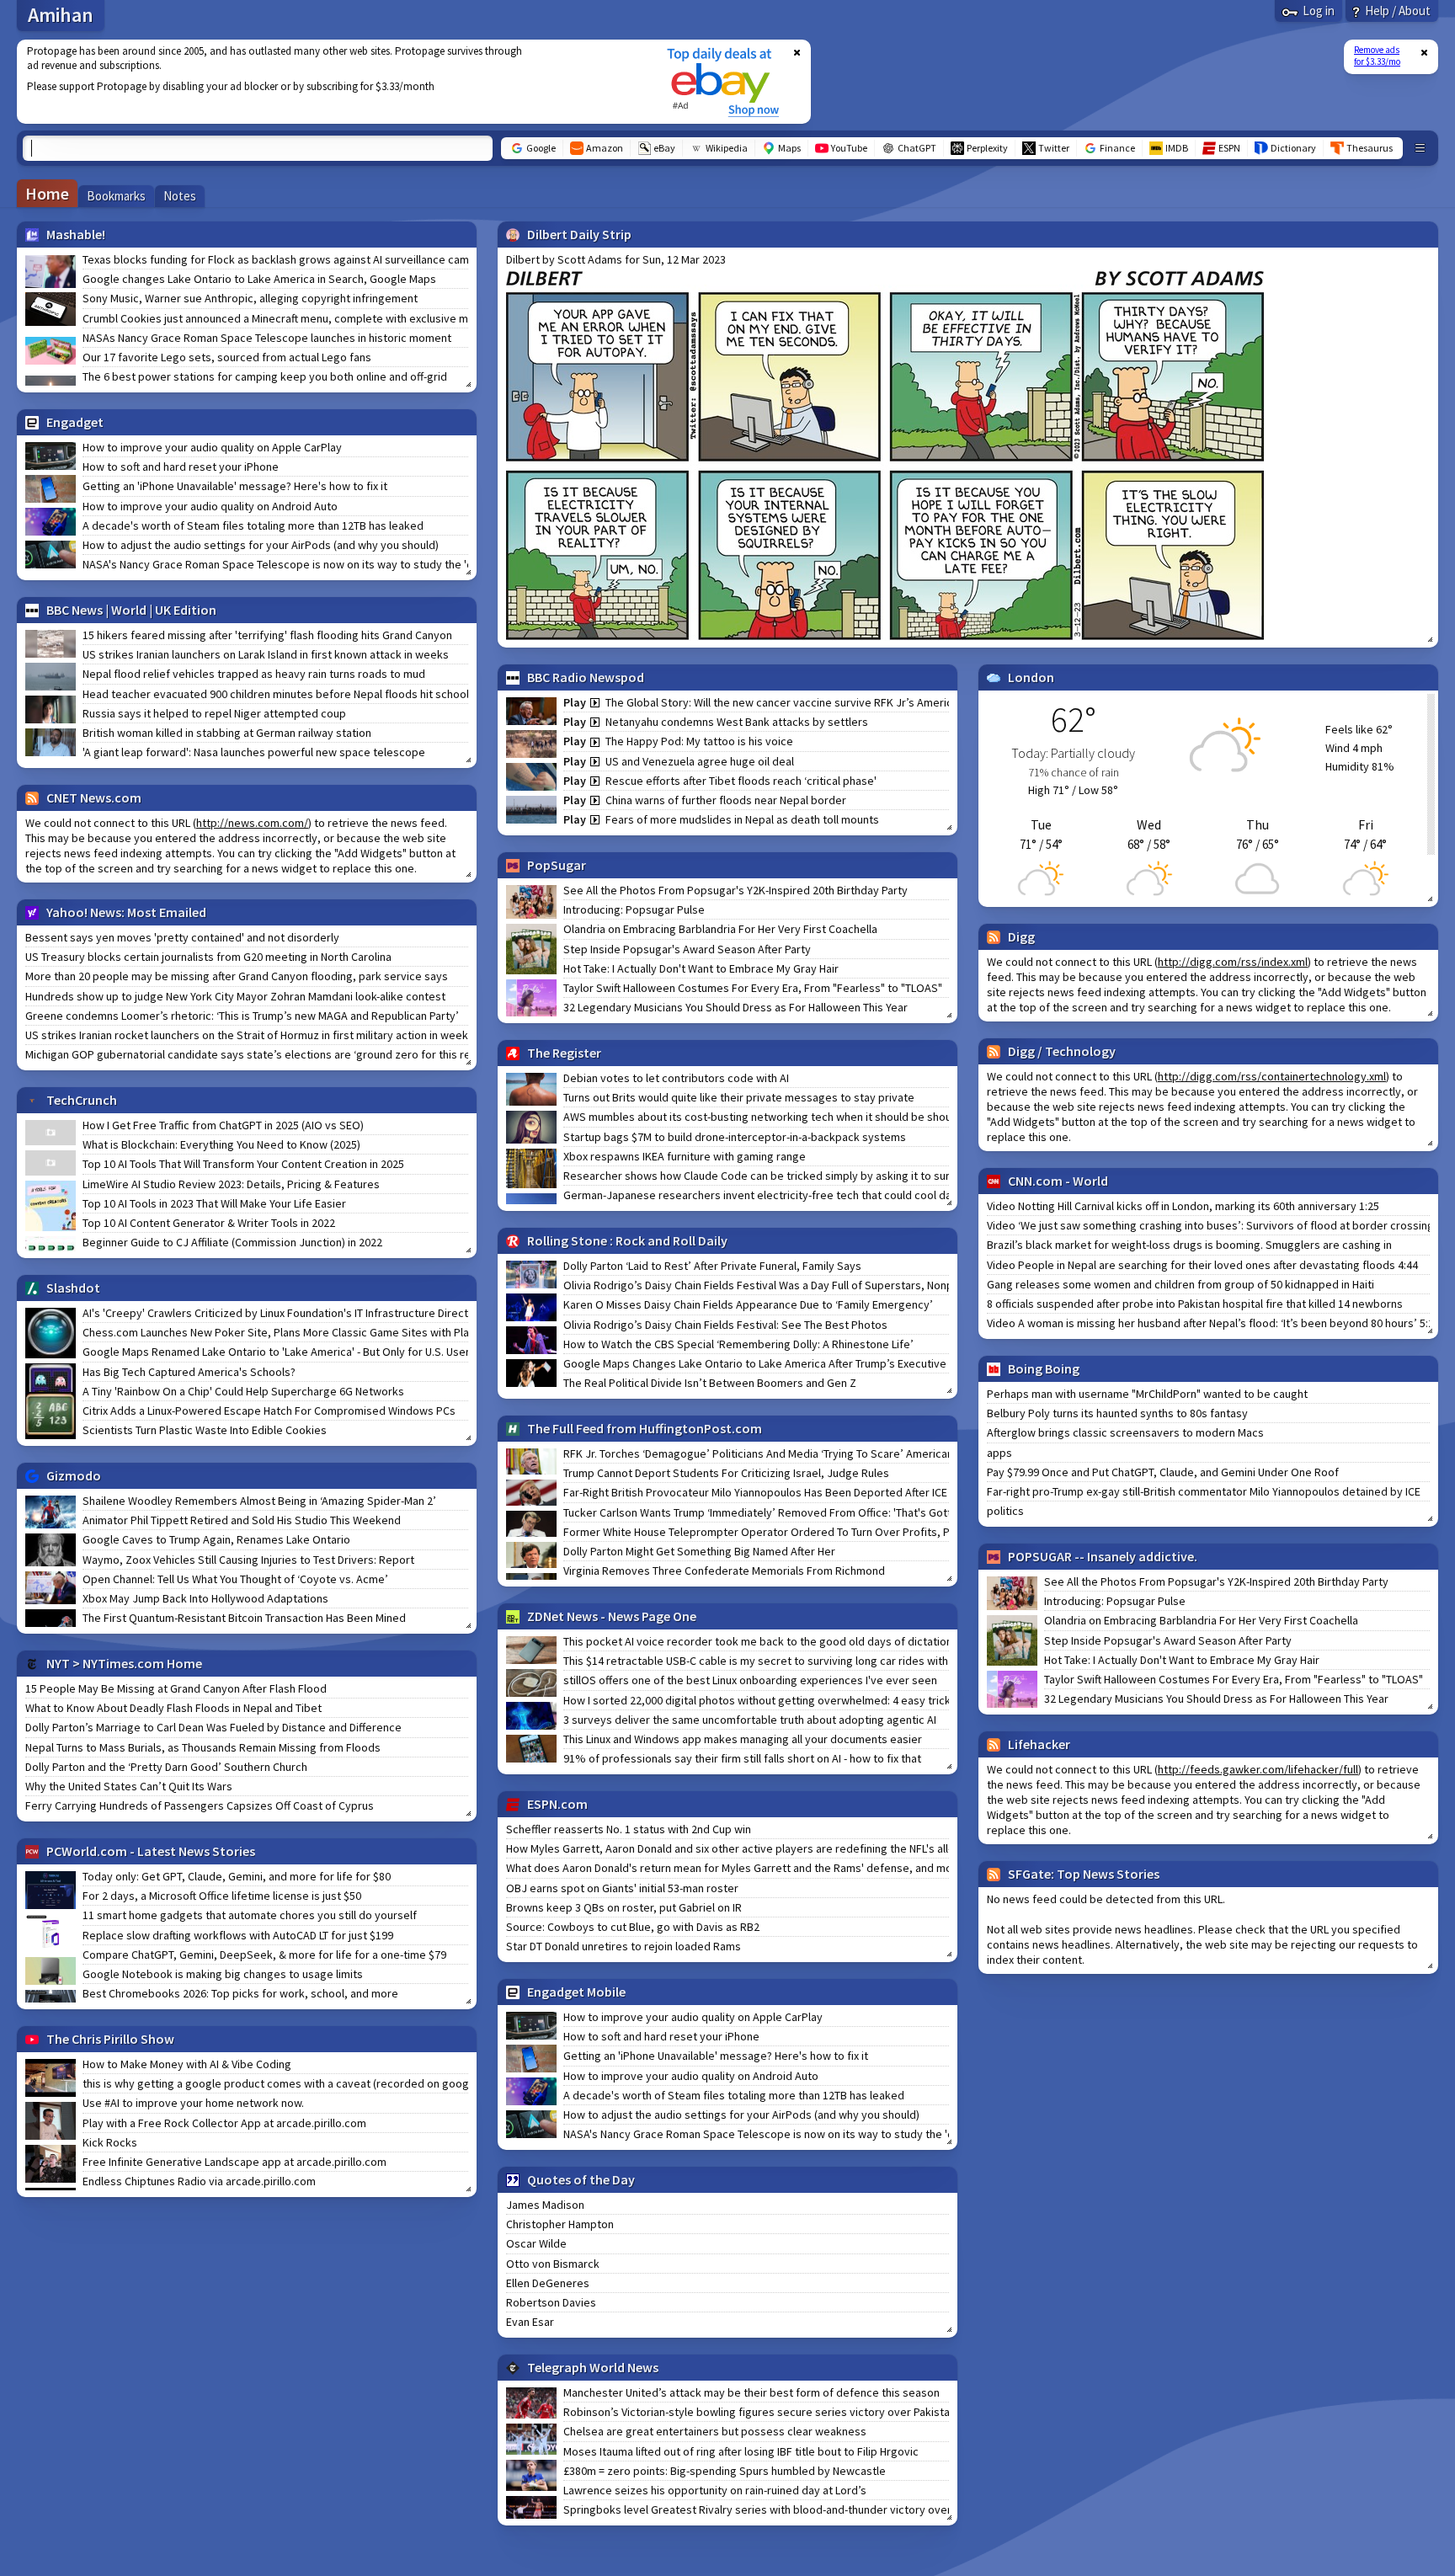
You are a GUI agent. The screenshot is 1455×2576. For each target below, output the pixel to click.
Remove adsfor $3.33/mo (1377, 56)
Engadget (75, 422)
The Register (564, 1053)
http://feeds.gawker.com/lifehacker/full (1258, 1769)
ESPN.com (557, 1804)
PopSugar (557, 865)
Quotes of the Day (581, 2179)
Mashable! (76, 234)
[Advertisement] (331, 82)
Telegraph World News (593, 2367)
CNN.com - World (1058, 1181)
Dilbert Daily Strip (579, 234)
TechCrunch (82, 1100)
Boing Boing (1044, 1368)
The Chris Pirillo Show (110, 2039)
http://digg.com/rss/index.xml (1233, 962)
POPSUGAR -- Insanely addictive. (1103, 1556)
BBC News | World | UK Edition (131, 610)
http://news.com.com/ (252, 823)
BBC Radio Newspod (586, 677)
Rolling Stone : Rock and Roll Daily (627, 1240)
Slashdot (73, 1288)
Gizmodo (74, 1475)
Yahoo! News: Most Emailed (126, 912)
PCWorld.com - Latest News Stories (151, 1851)
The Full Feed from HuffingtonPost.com (645, 1428)
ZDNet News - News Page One (612, 1616)
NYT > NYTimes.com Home (124, 1663)
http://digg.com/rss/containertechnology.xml (1272, 1076)
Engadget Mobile (576, 1992)
